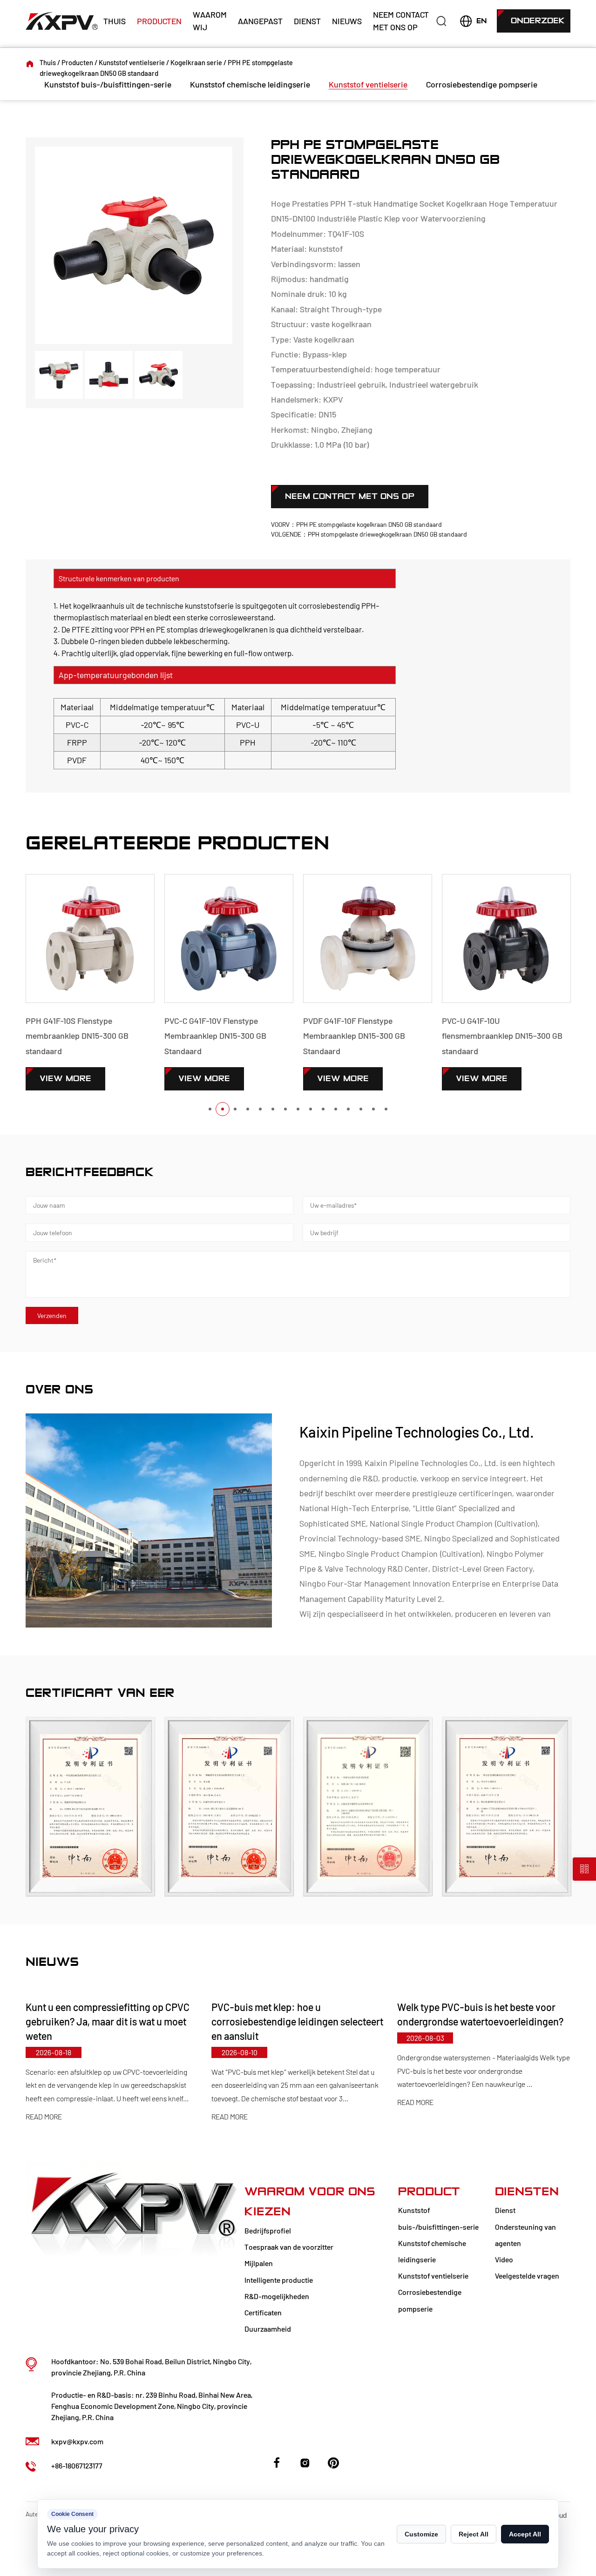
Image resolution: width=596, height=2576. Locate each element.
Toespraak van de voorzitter (289, 2247)
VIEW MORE (55, 1079)
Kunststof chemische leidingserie (250, 84)
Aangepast (260, 21)
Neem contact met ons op (401, 21)
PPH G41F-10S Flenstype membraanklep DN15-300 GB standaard (66, 1036)
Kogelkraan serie (196, 62)
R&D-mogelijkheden (277, 2296)
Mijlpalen (259, 2263)
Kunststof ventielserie (132, 62)
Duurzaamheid (268, 2329)
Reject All (474, 2534)
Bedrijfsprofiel (268, 2230)
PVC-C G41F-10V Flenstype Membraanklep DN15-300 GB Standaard (205, 1036)
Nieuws (347, 21)
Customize (421, 2534)
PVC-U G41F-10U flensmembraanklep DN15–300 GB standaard (491, 1036)
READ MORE (201, 2117)
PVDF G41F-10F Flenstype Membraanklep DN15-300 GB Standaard (343, 1036)
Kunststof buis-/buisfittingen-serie (108, 84)
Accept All (525, 2534)
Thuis (115, 21)
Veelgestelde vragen (527, 2276)
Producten (159, 21)
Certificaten (263, 2312)
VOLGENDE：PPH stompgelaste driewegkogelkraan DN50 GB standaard (369, 534)
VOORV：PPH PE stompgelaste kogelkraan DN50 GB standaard (356, 524)
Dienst (307, 21)
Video (504, 2259)
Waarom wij (210, 21)
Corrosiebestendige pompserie (482, 84)
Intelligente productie (279, 2280)
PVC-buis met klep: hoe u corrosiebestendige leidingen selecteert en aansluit (269, 2021)
